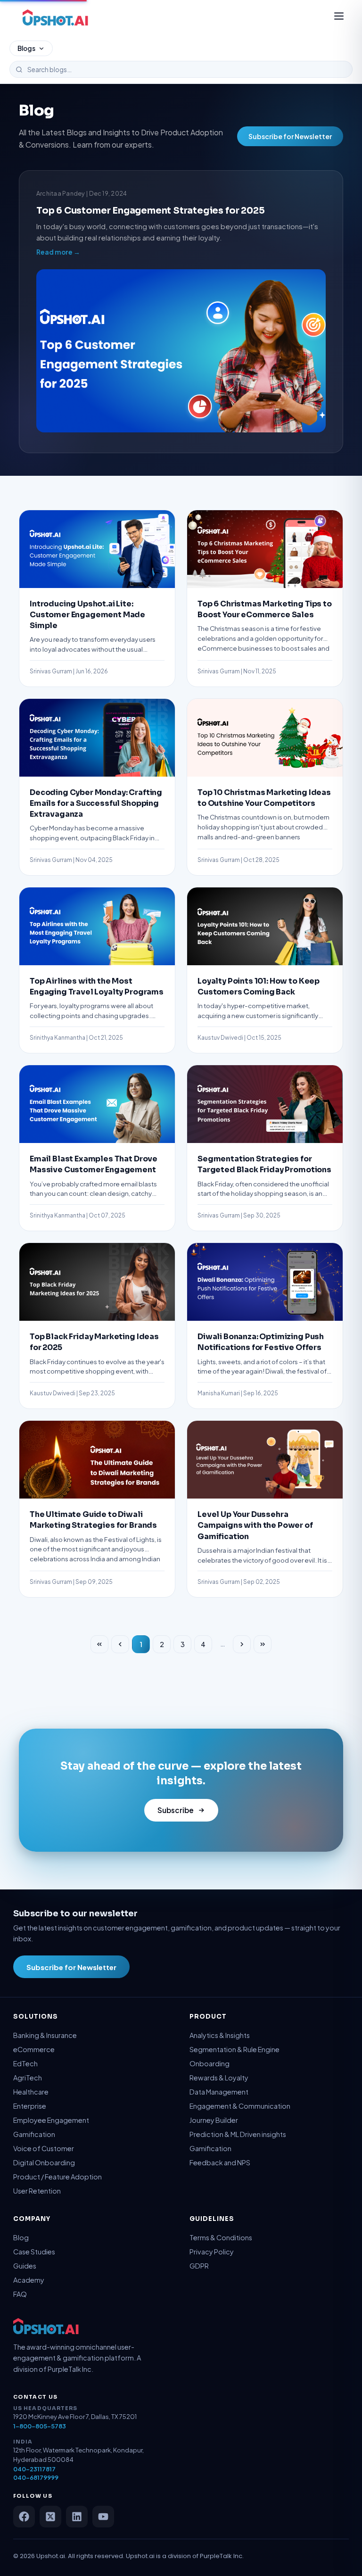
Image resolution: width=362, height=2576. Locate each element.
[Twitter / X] (50, 2517)
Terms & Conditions (221, 2237)
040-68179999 (36, 2477)
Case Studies (34, 2252)
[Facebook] (24, 2517)
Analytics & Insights (220, 2035)
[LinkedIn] (77, 2517)
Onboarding (210, 2063)
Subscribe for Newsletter (290, 136)
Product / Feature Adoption (58, 2177)
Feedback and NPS (220, 2162)
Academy (29, 2280)
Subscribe (176, 1810)
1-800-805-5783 (40, 2426)
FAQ (20, 2294)
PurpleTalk (216, 2556)
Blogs (26, 48)
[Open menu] (339, 17)
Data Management (219, 2092)
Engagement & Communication (240, 2106)
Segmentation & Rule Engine (234, 2049)
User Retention (37, 2191)
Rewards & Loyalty (219, 2078)
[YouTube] (103, 2517)
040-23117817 (34, 2469)
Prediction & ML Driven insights (238, 2134)
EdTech (25, 2063)
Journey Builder (214, 2120)
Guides (25, 2266)
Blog (21, 2237)
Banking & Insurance (45, 2035)
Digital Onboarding (44, 2162)
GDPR (199, 2266)
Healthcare (31, 2092)
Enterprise (30, 2106)
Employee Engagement (51, 2120)
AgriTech (28, 2078)
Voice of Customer (44, 2148)
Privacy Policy (212, 2252)
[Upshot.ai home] (55, 17)
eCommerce (34, 2049)
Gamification (34, 2134)
